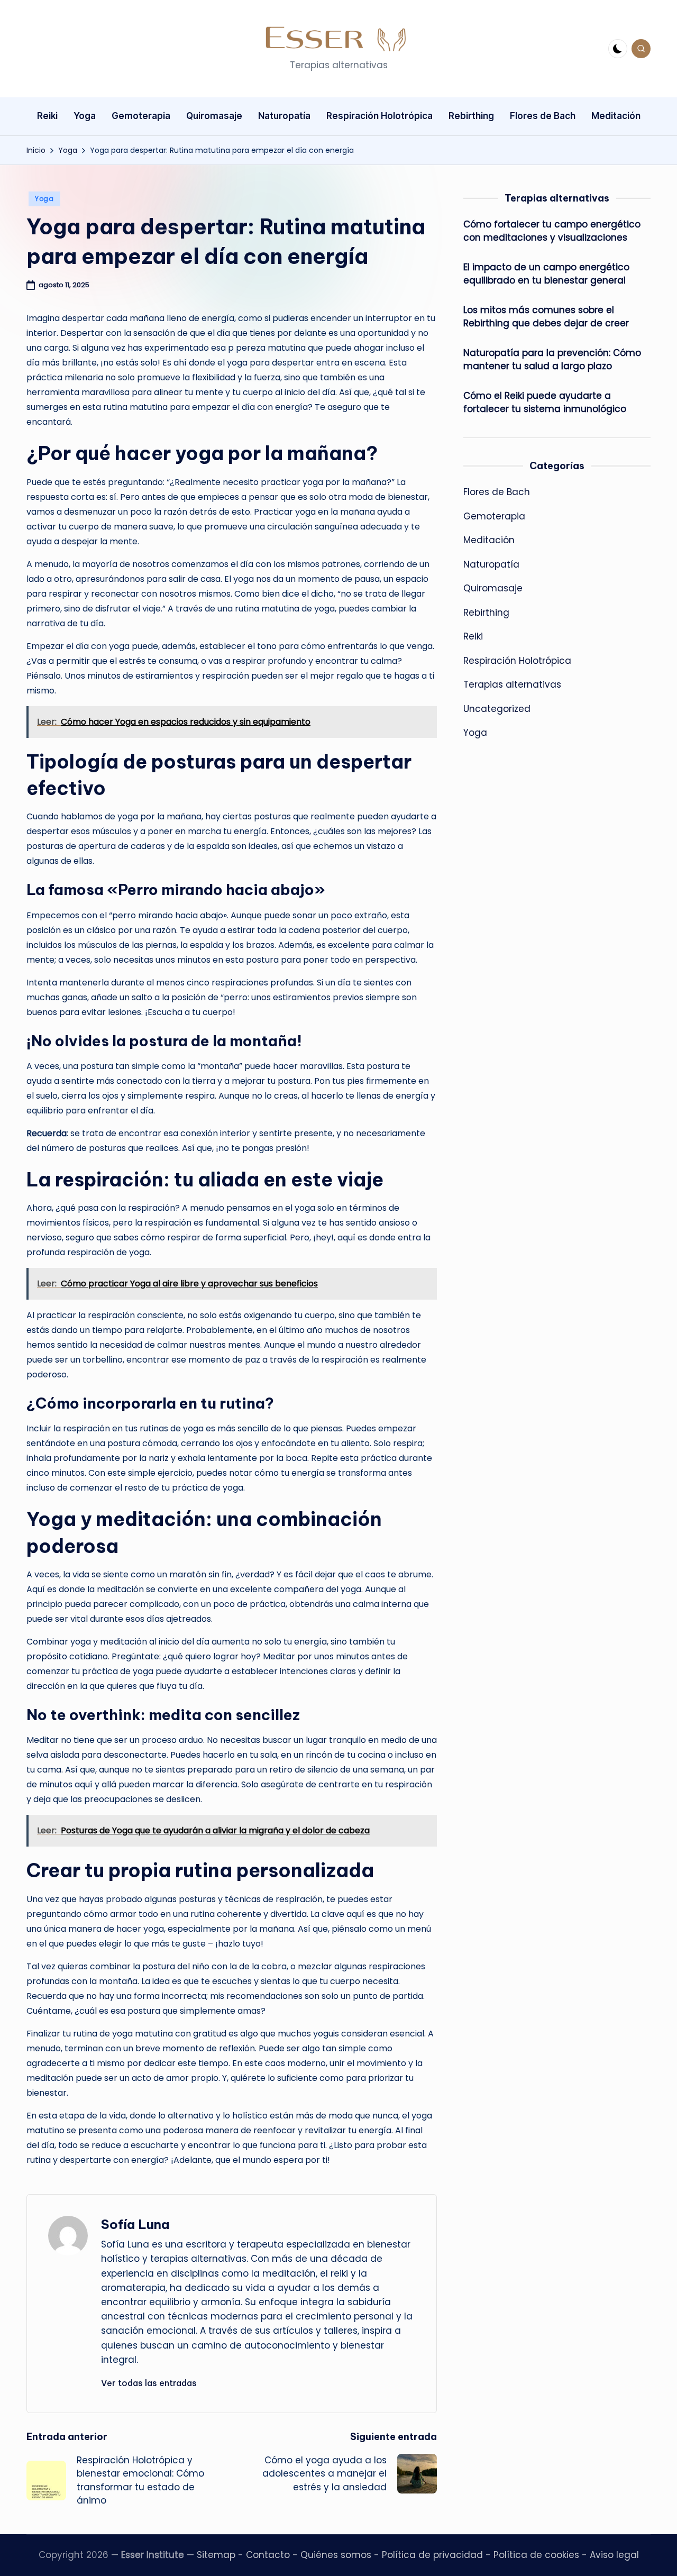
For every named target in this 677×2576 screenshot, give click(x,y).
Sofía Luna (135, 2224)
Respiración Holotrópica (517, 661)
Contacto (268, 2555)
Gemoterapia (494, 516)
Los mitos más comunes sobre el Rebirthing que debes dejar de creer (546, 317)
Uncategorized (497, 709)
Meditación (489, 541)
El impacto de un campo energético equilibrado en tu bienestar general (546, 274)
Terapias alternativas (512, 685)
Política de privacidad (432, 2555)
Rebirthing (486, 613)
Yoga (44, 199)
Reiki (473, 637)
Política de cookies (536, 2555)
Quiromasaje (493, 589)
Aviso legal (614, 2555)
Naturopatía (491, 564)
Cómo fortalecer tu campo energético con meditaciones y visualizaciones (552, 231)
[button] (149, 2383)
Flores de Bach (497, 492)
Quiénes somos (336, 2555)
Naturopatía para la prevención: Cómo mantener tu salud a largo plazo (552, 360)
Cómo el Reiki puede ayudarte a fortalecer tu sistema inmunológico (545, 403)
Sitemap (216, 2555)
